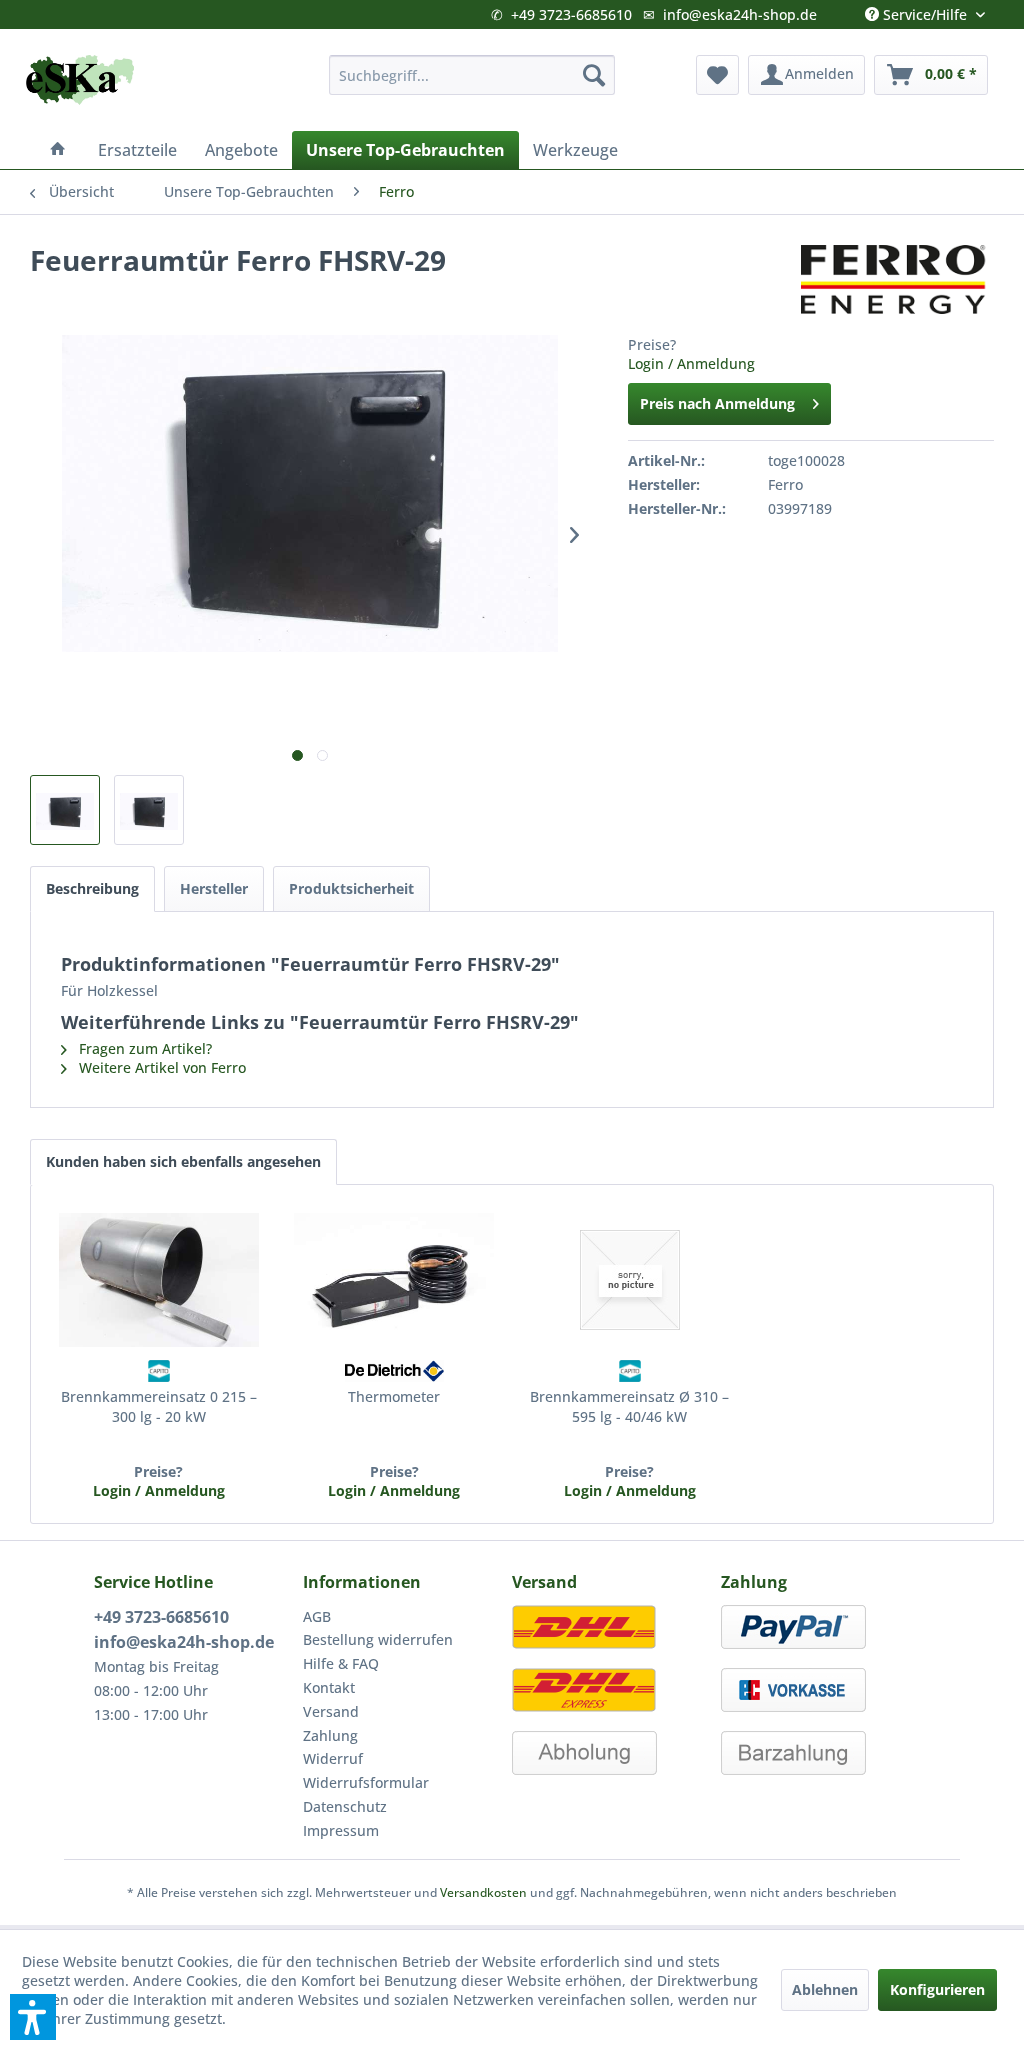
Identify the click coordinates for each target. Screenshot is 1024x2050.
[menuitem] (472, 75)
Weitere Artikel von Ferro (160, 1067)
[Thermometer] (395, 1280)
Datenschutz (345, 1806)
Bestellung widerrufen (378, 1639)
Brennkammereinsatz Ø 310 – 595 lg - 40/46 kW (629, 1406)
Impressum (341, 1830)
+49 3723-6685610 (571, 14)
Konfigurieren (937, 1989)
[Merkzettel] (717, 75)
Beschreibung (92, 888)
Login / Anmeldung (691, 363)
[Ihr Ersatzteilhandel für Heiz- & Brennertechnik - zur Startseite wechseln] (80, 80)
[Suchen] (594, 75)
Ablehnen (825, 1989)
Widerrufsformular (366, 1782)
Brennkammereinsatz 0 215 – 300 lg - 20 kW (159, 1406)
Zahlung (330, 1735)
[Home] (58, 150)
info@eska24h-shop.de (740, 14)
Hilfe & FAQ (341, 1663)
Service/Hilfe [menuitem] (925, 10)
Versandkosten (483, 1892)
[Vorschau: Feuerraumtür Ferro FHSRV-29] (65, 810)
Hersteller (214, 888)
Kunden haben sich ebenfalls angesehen (183, 1161)
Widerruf (333, 1758)
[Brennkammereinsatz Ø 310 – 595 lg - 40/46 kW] (630, 1280)
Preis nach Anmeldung (717, 403)
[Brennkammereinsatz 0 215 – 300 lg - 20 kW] (159, 1280)
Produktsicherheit (351, 888)
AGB (317, 1616)
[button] (33, 2017)
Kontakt (329, 1687)
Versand (331, 1711)
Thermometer (394, 1396)
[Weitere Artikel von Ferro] (897, 280)
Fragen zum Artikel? (143, 1048)
